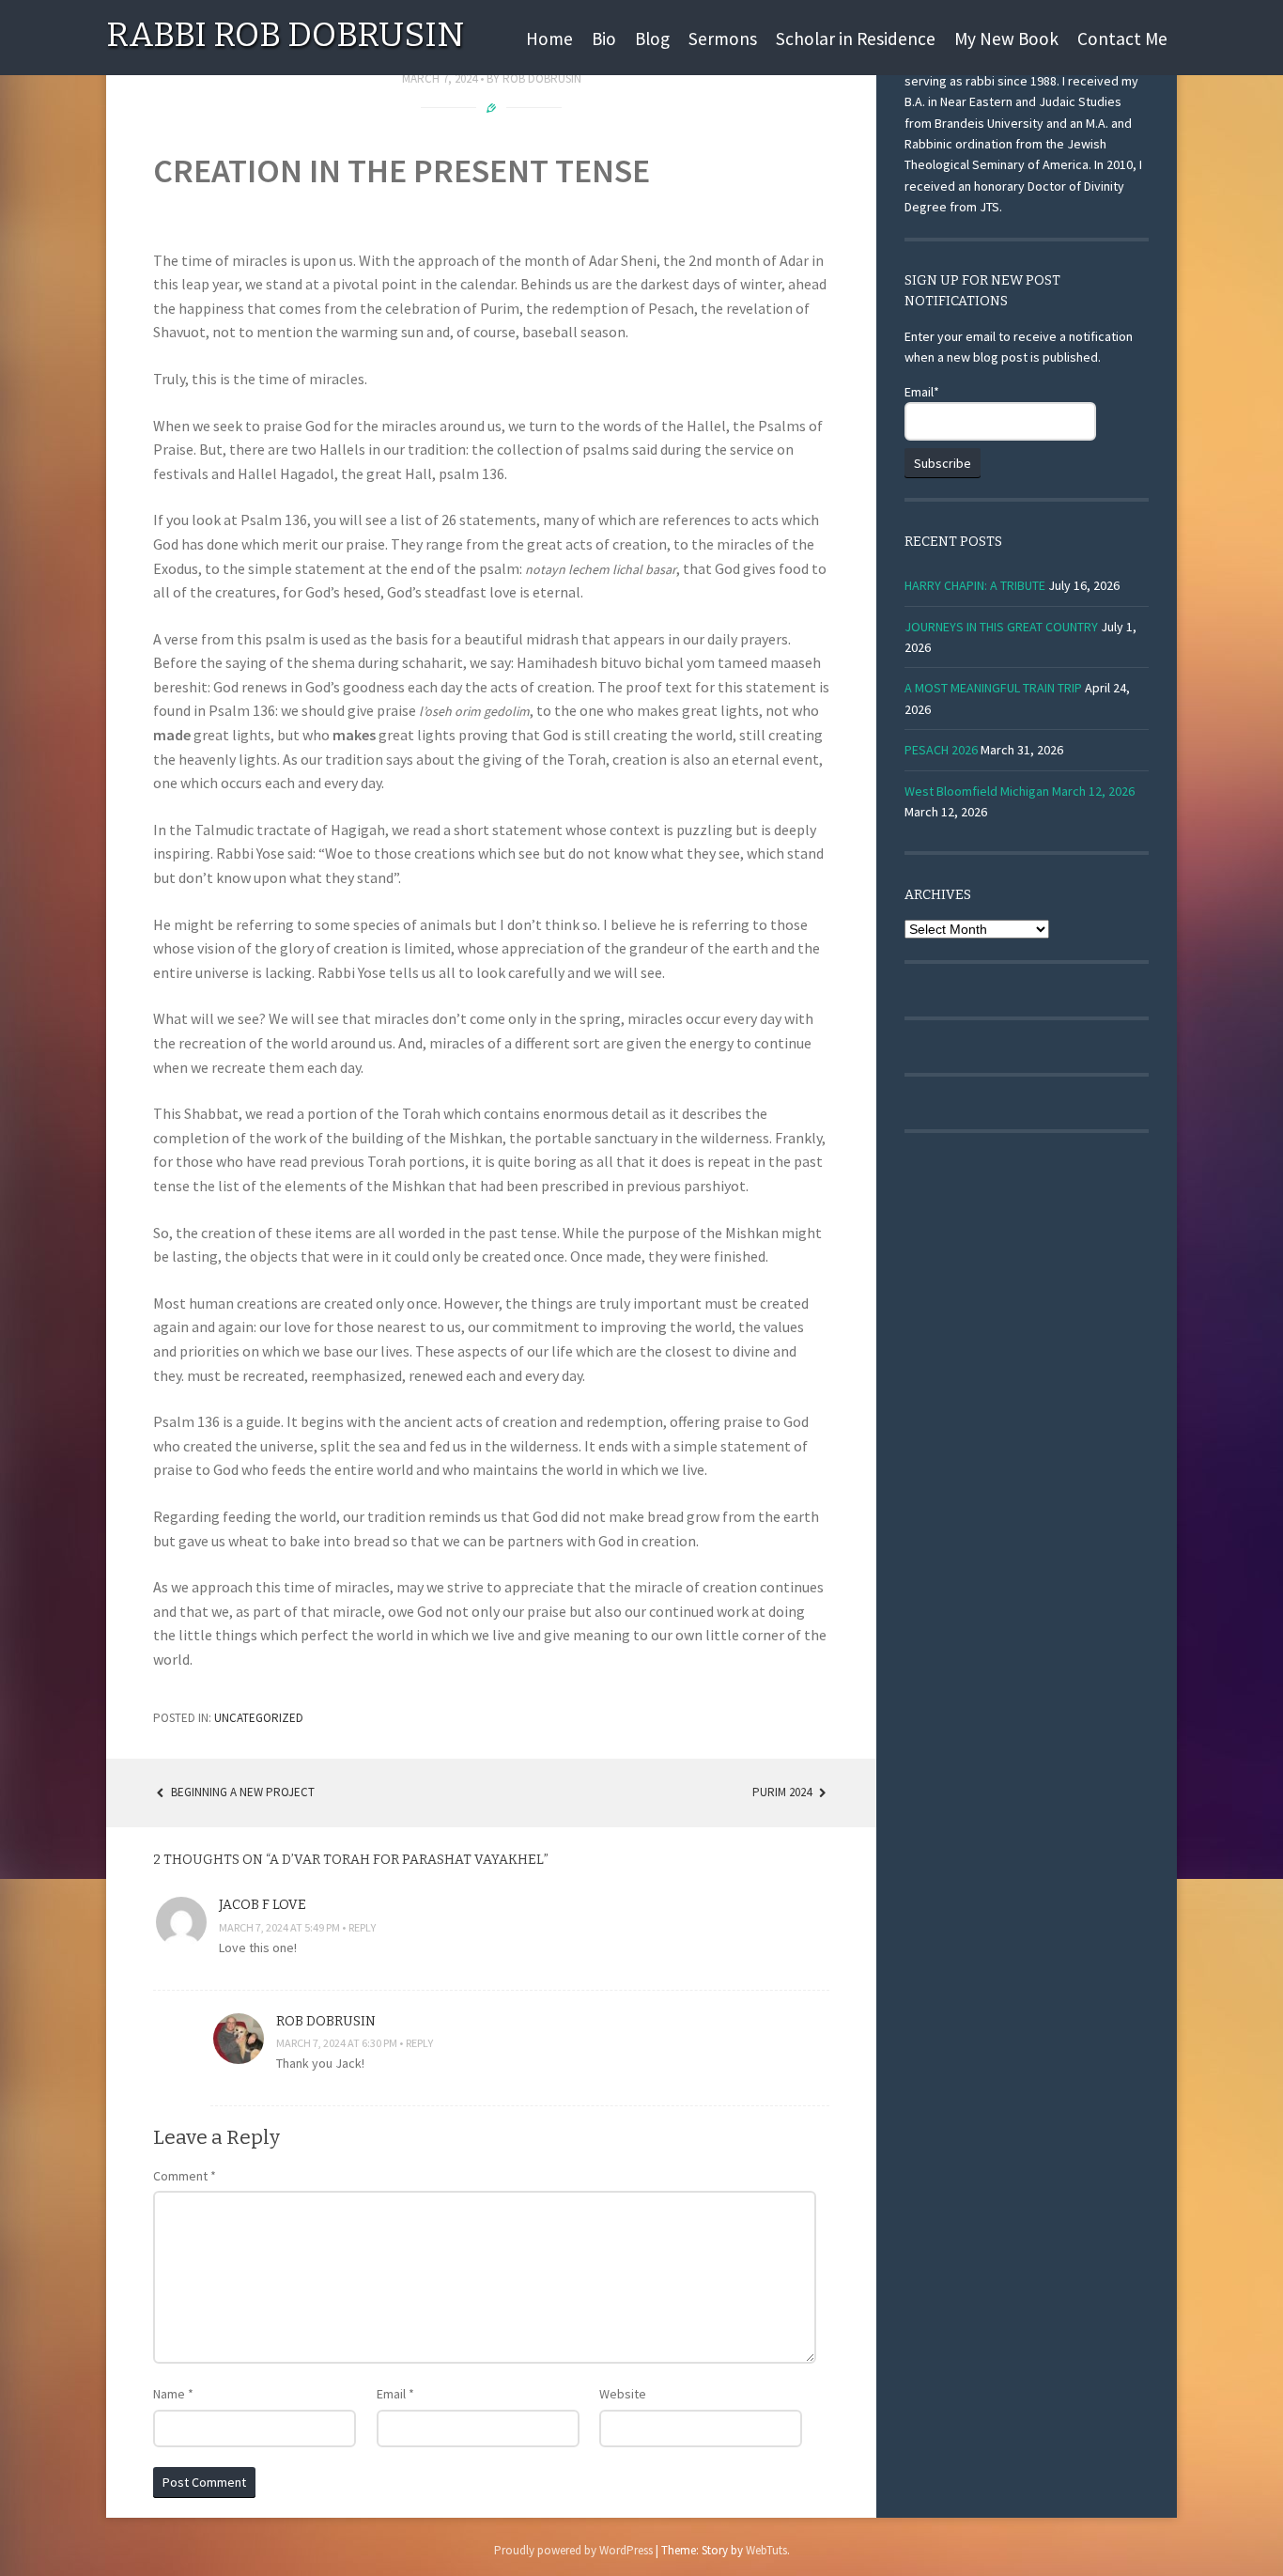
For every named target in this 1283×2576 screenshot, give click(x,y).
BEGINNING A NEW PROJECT (241, 1792)
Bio (604, 39)
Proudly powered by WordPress (573, 2550)
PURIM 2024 (783, 1792)
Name (173, 2394)
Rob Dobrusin (542, 78)
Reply (362, 1927)
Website (623, 2394)
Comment (185, 2176)
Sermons (723, 39)
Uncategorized (259, 1718)
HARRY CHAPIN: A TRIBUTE (975, 585)
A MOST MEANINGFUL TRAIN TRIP (993, 688)
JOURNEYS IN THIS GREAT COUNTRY (1001, 627)
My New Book (1006, 39)
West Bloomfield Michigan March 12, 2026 (1020, 791)
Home (549, 39)
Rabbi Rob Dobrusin (285, 35)
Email (395, 2394)
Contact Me (1122, 39)
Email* (922, 392)
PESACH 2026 (941, 750)
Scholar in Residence (856, 39)
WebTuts (766, 2550)
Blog (652, 39)
